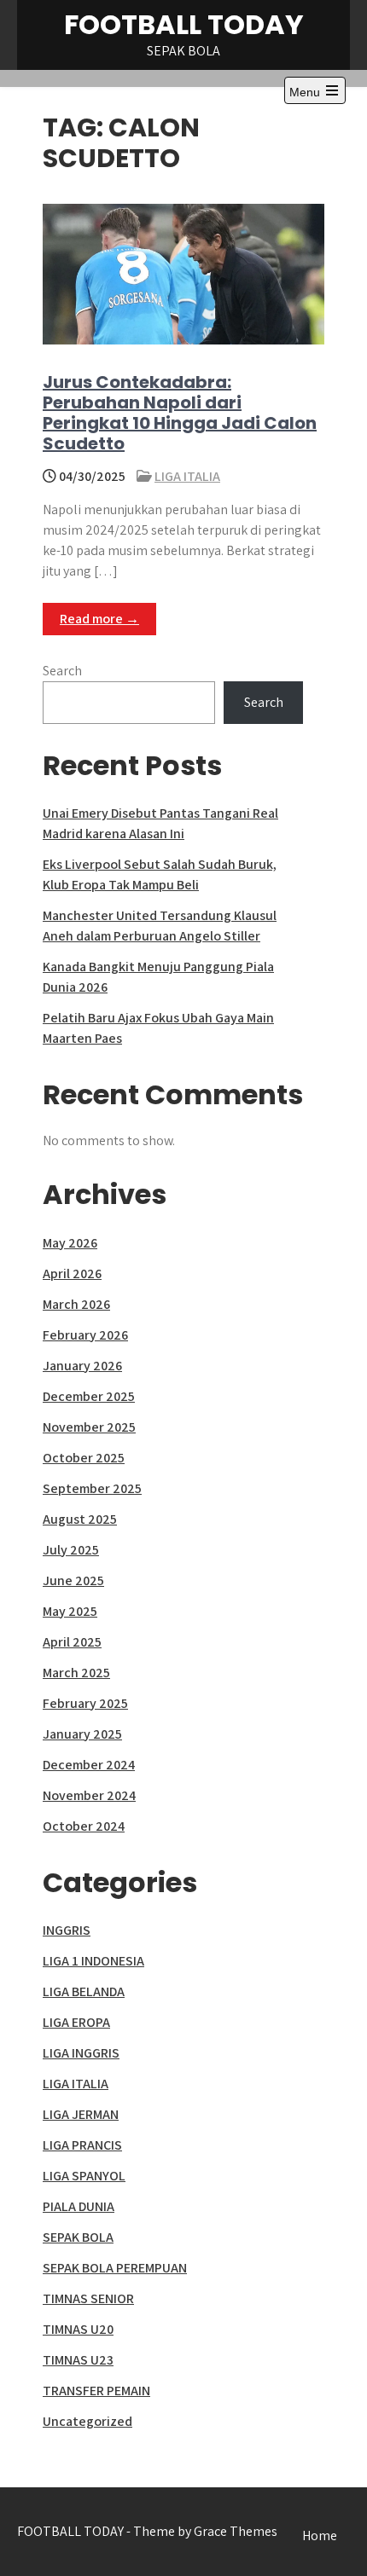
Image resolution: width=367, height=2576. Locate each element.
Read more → (99, 619)
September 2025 (92, 1488)
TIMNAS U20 (78, 2329)
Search (62, 671)
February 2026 (85, 1335)
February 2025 (85, 1703)
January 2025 (82, 1734)
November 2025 (89, 1427)
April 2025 (72, 1642)
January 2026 (82, 1366)
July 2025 (71, 1550)
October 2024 (84, 1826)
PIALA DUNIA (79, 2206)
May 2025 (70, 1611)
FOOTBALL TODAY (184, 24)
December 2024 (89, 1765)
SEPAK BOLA (78, 2237)
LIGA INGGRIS (81, 2053)
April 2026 (72, 1274)
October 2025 (84, 1458)
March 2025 (76, 1673)
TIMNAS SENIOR (88, 2298)
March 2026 (76, 1304)
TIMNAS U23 (78, 2360)
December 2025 (89, 1396)
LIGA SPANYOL (84, 2176)
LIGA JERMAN (81, 2114)
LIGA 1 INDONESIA (93, 1961)
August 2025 (80, 1519)
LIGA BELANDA (84, 1991)
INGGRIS (67, 1930)
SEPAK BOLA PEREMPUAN (115, 2268)
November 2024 (89, 1795)
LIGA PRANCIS (82, 2145)
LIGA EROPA (76, 2022)
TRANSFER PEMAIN (96, 2391)
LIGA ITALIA (187, 476)
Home (320, 2535)
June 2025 (73, 1580)
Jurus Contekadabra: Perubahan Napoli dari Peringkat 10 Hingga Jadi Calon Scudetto (180, 413)
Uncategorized (87, 2421)
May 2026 (70, 1243)
